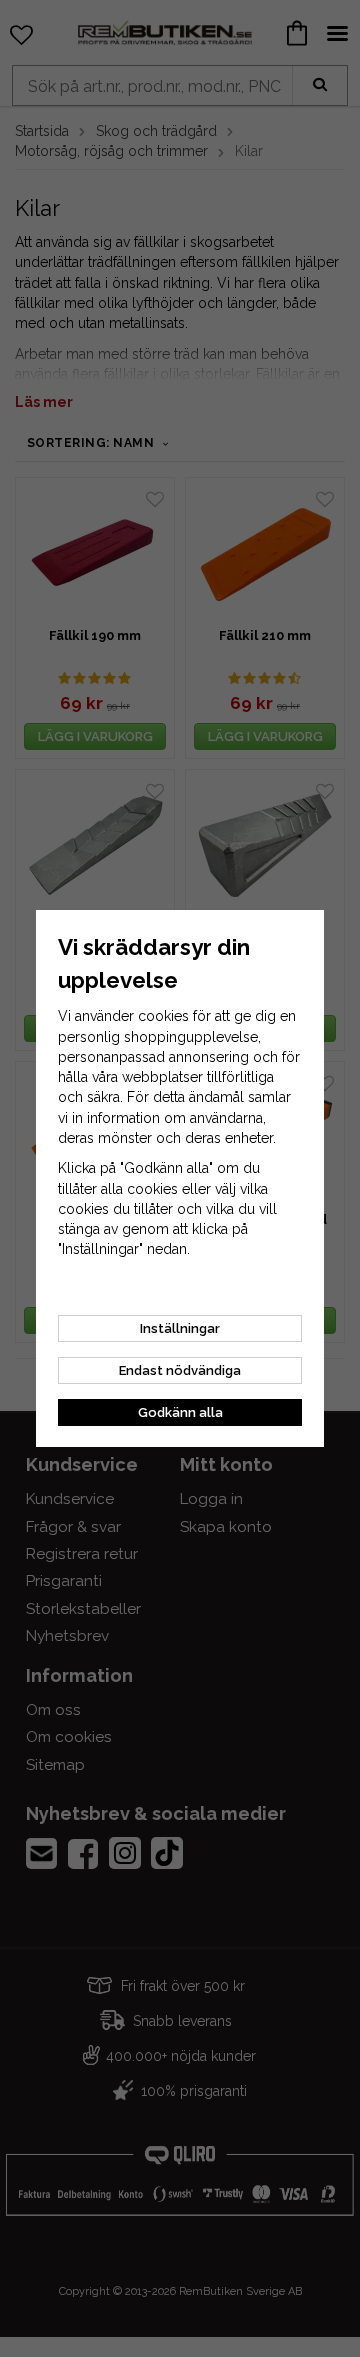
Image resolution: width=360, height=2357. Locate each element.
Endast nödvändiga (180, 1370)
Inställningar (180, 1328)
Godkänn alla (180, 1412)
